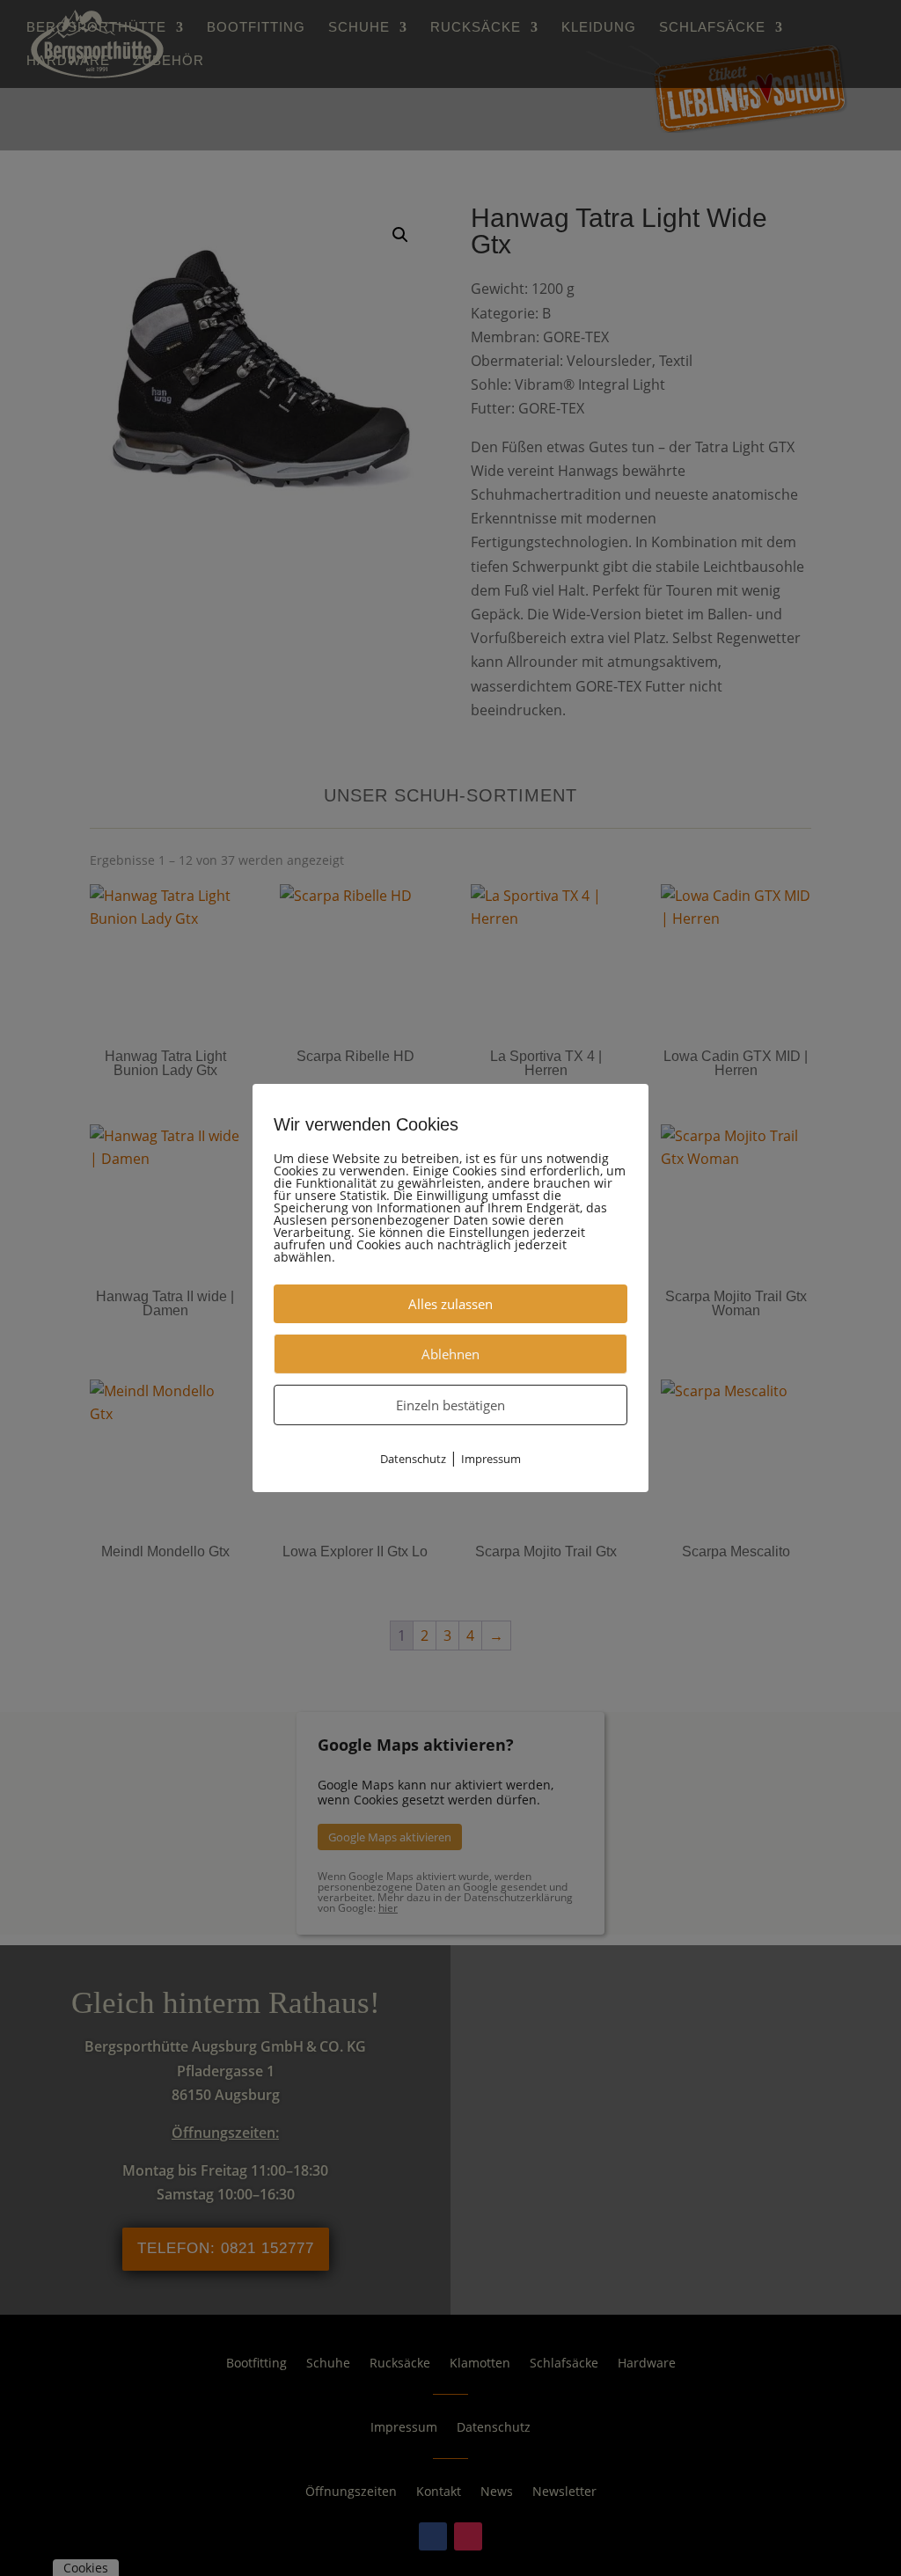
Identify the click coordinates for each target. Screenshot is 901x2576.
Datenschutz (413, 1459)
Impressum (491, 1459)
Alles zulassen (450, 1304)
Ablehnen (450, 1354)
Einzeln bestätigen (450, 1405)
